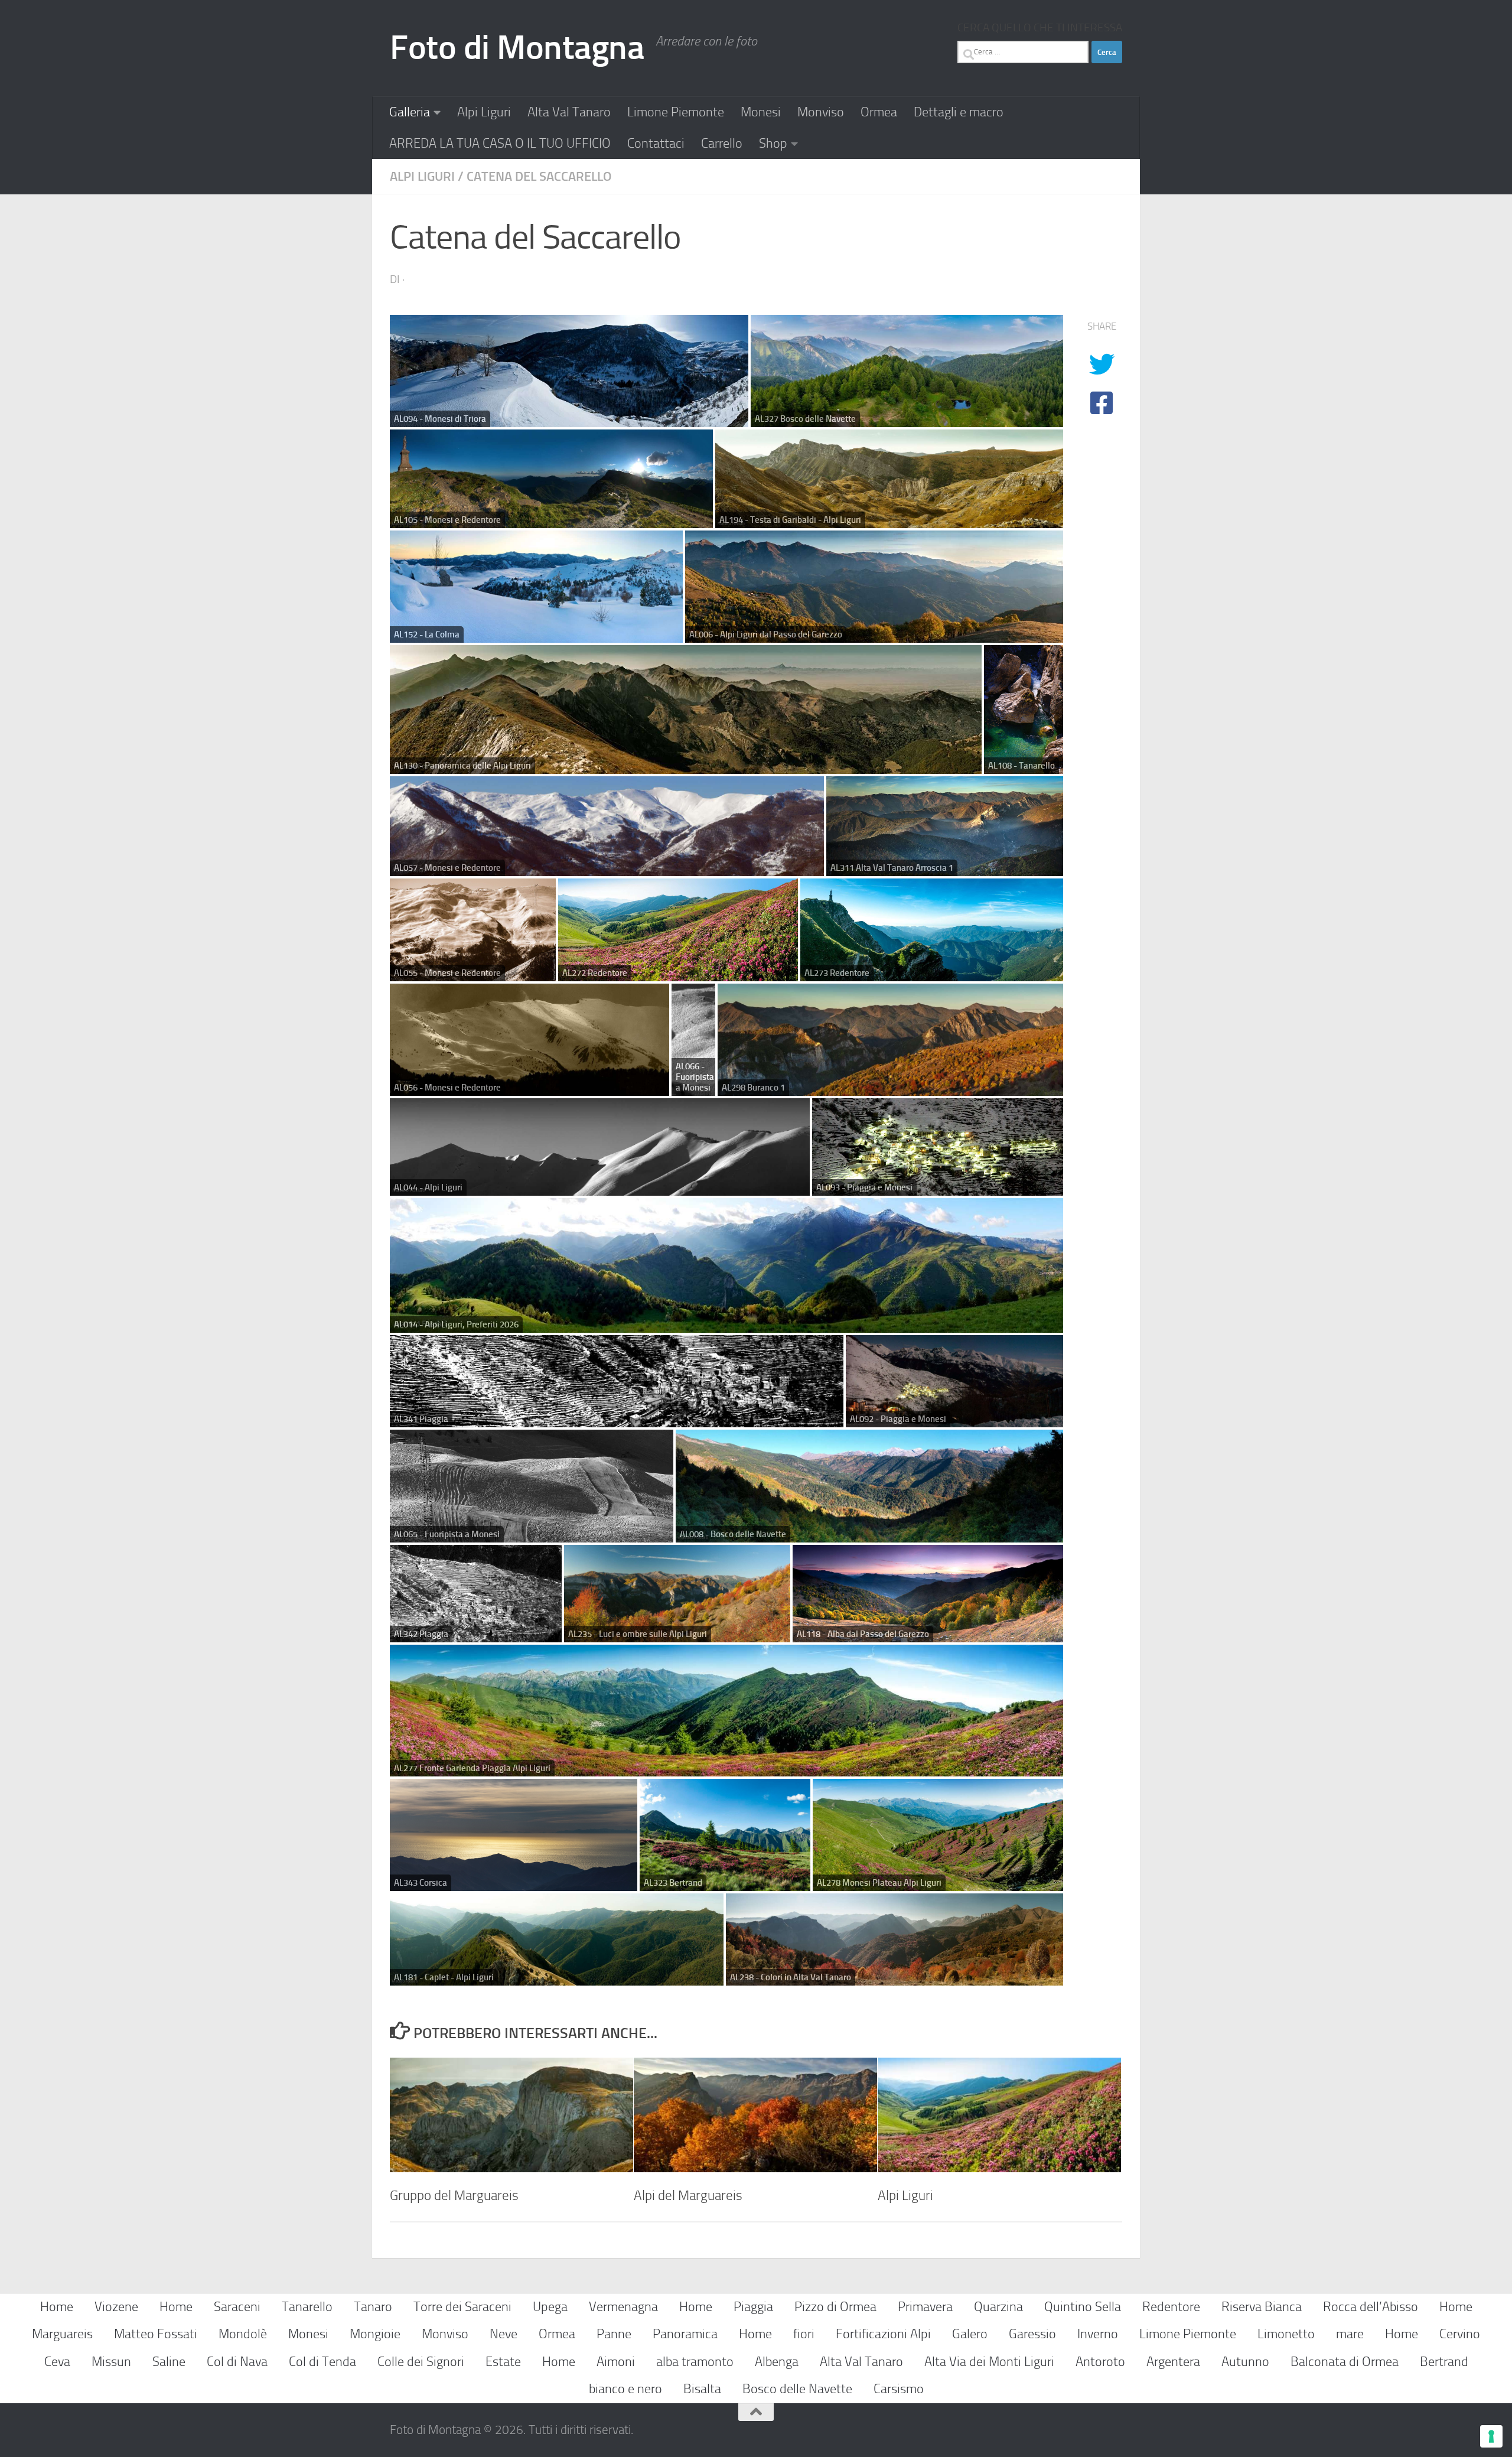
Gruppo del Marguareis (454, 2195)
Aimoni (616, 2362)
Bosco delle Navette (797, 2389)
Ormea (879, 112)
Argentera (1173, 2362)
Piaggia (753, 2307)
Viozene (116, 2307)
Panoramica (685, 2334)
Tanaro (373, 2307)
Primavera (925, 2307)
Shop (773, 143)
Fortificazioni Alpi (883, 2334)
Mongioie (375, 2334)
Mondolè (243, 2334)
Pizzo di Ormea (835, 2307)
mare (1350, 2334)
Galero (970, 2334)
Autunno (1245, 2362)
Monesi (761, 112)
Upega (550, 2307)
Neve (504, 2334)
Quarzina (998, 2307)
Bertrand (1444, 2362)
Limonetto (1286, 2334)
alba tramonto (695, 2362)
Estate (503, 2362)
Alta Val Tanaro (569, 112)
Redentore (1171, 2307)
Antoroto (1100, 2362)
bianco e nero (625, 2389)
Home (57, 2307)
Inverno (1098, 2334)
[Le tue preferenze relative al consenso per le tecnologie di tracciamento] (1491, 2436)
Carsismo (899, 2389)
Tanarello (307, 2307)
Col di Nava (237, 2362)
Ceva (57, 2362)
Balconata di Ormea (1345, 2362)
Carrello (722, 143)
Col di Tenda (322, 2362)
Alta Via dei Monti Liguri (989, 2362)
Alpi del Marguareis (688, 2195)
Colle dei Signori (421, 2362)
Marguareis (62, 2334)
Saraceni (237, 2307)
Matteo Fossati (156, 2334)
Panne (614, 2334)
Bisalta (702, 2389)
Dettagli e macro (959, 112)
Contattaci (656, 143)
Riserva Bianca (1262, 2307)
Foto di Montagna (517, 48)
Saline (169, 2362)
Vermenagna (623, 2307)
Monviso (821, 112)
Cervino (1460, 2334)
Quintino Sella (1083, 2307)
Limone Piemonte (676, 112)
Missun (111, 2362)
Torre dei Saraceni (462, 2307)
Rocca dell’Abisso (1371, 2307)
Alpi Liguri (484, 112)
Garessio (1032, 2334)
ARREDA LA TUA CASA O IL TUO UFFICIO (500, 143)
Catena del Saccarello (539, 176)
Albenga (777, 2362)
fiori (804, 2334)
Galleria (410, 112)
